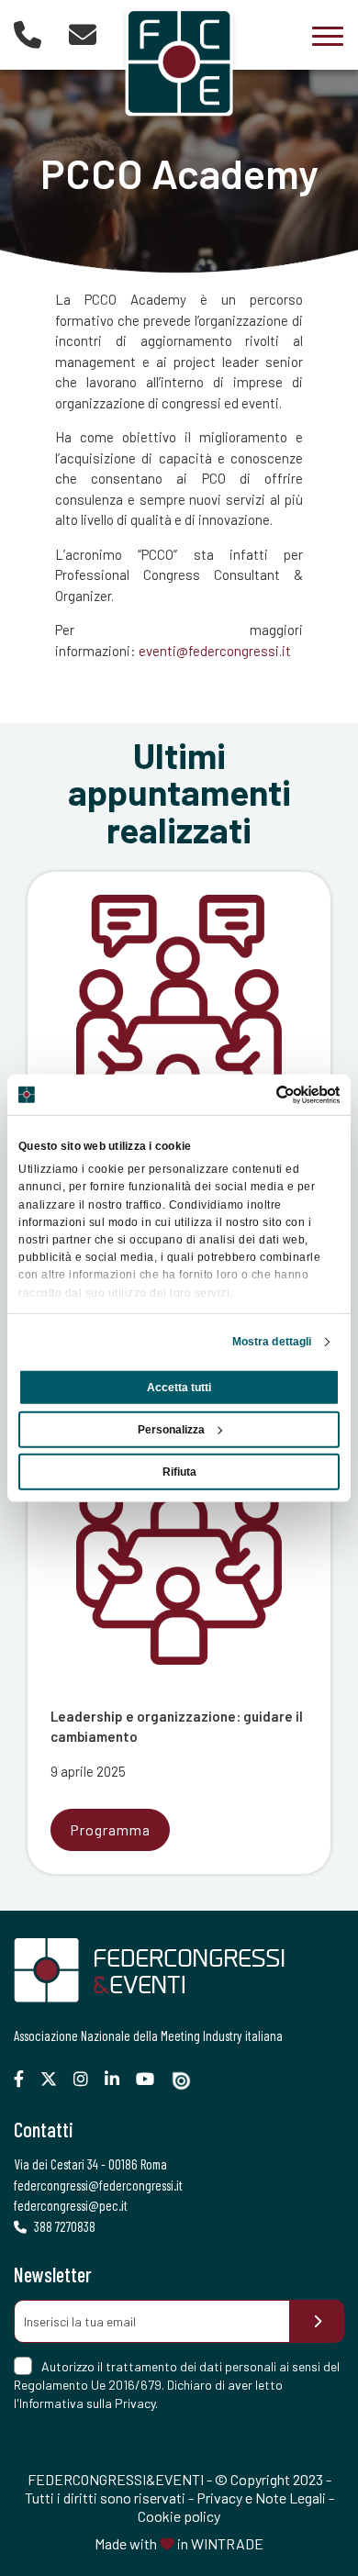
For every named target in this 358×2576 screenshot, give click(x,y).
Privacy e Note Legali (261, 2498)
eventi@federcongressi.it (215, 651)
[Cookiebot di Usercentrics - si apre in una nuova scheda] (259, 1094)
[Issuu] (188, 2081)
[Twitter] (56, 2079)
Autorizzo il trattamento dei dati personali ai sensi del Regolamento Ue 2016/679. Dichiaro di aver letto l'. (177, 2385)
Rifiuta (179, 1472)
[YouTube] (152, 2079)
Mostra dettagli (272, 1342)
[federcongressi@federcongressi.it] (83, 34)
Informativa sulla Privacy (87, 2403)
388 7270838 (63, 2226)
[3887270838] (28, 34)
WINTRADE (227, 2543)
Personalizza (171, 1430)
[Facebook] (26, 2079)
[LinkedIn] (119, 2079)
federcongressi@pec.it (71, 2205)
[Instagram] (88, 2079)
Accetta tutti (179, 1388)
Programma (110, 1829)
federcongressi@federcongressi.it (98, 2185)
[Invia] (317, 2321)
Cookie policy (179, 2516)
